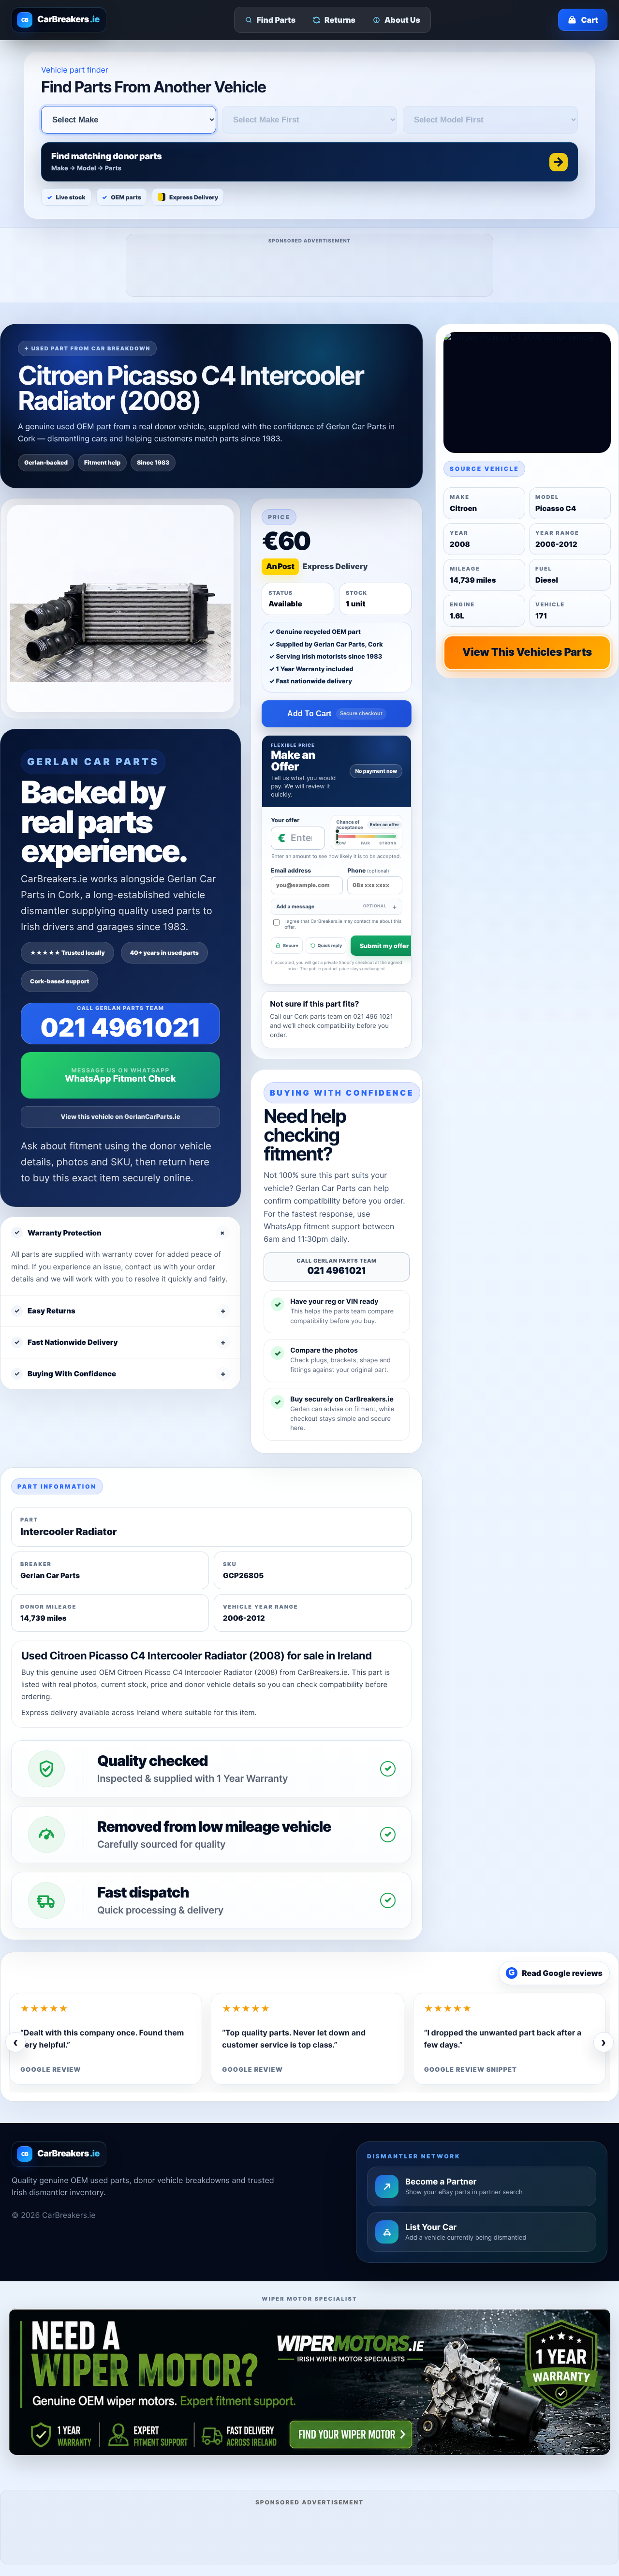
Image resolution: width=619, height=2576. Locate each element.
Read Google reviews (556, 1973)
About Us (402, 20)
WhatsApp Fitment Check (120, 1079)
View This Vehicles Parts (527, 652)
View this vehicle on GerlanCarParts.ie (121, 1117)
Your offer (285, 820)
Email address (291, 870)
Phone (368, 870)
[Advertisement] (310, 269)
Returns (340, 20)
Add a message (331, 907)
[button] (309, 162)
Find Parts (276, 20)
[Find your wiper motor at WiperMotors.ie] (309, 2381)
